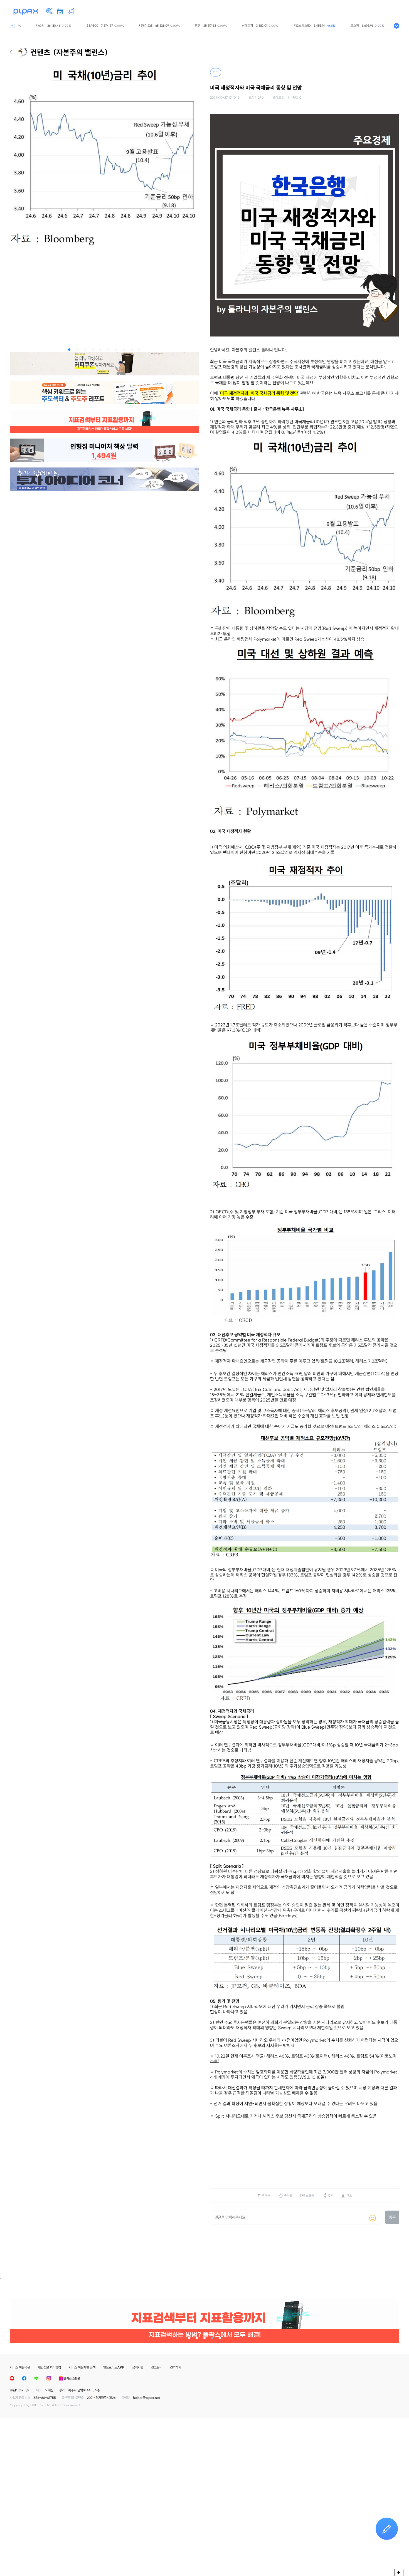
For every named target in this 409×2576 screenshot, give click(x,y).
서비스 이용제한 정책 (82, 2367)
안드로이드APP (114, 2367)
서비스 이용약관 (20, 2367)
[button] (69, 350)
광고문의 (157, 2367)
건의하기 (176, 2367)
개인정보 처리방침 (49, 2367)
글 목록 (266, 2196)
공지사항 (138, 2367)
